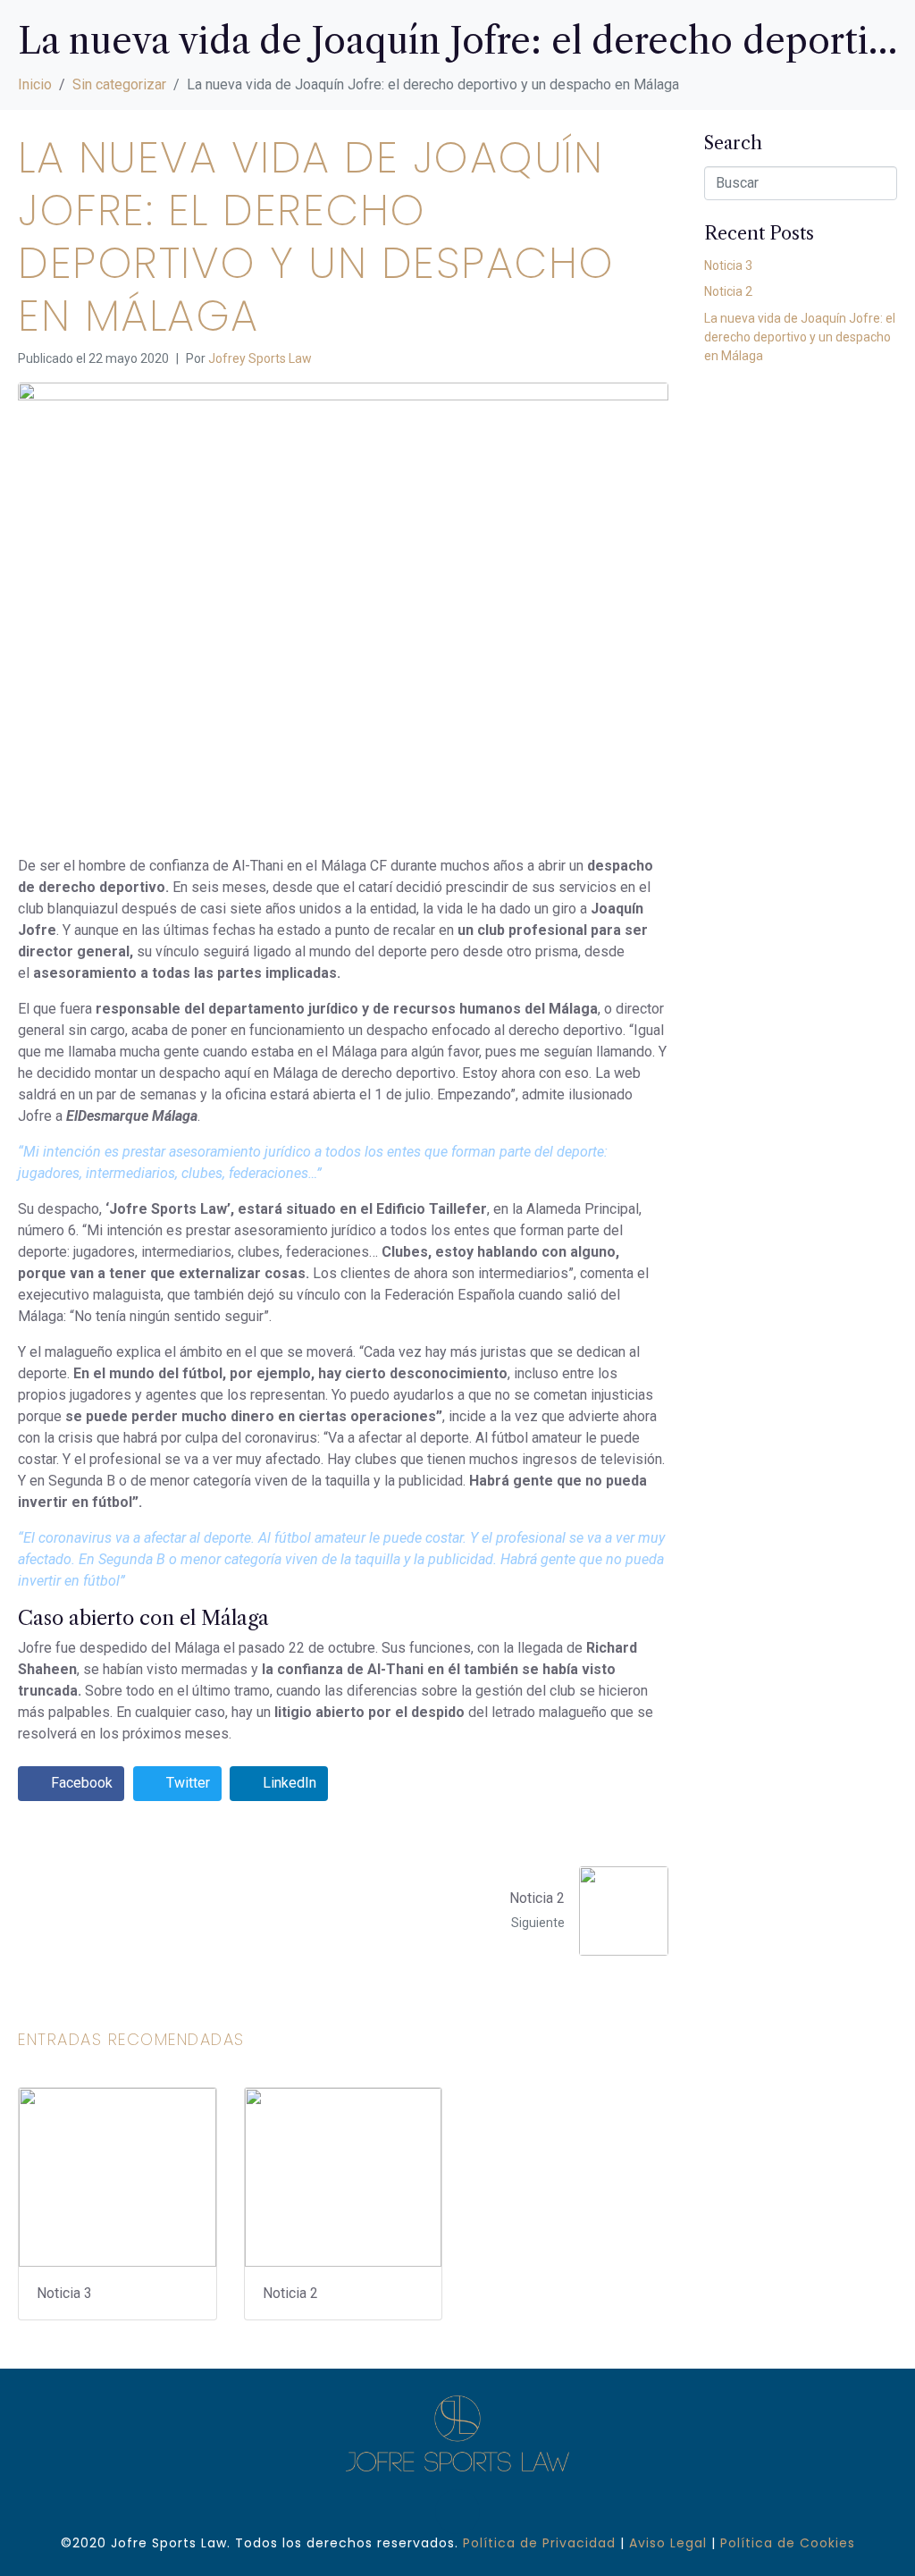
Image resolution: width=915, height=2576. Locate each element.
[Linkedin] (457, 2512)
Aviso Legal (668, 2543)
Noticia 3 (728, 265)
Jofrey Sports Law (260, 358)
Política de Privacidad (539, 2543)
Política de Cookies (788, 2543)
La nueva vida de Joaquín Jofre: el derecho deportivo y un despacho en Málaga (800, 337)
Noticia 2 (728, 291)
